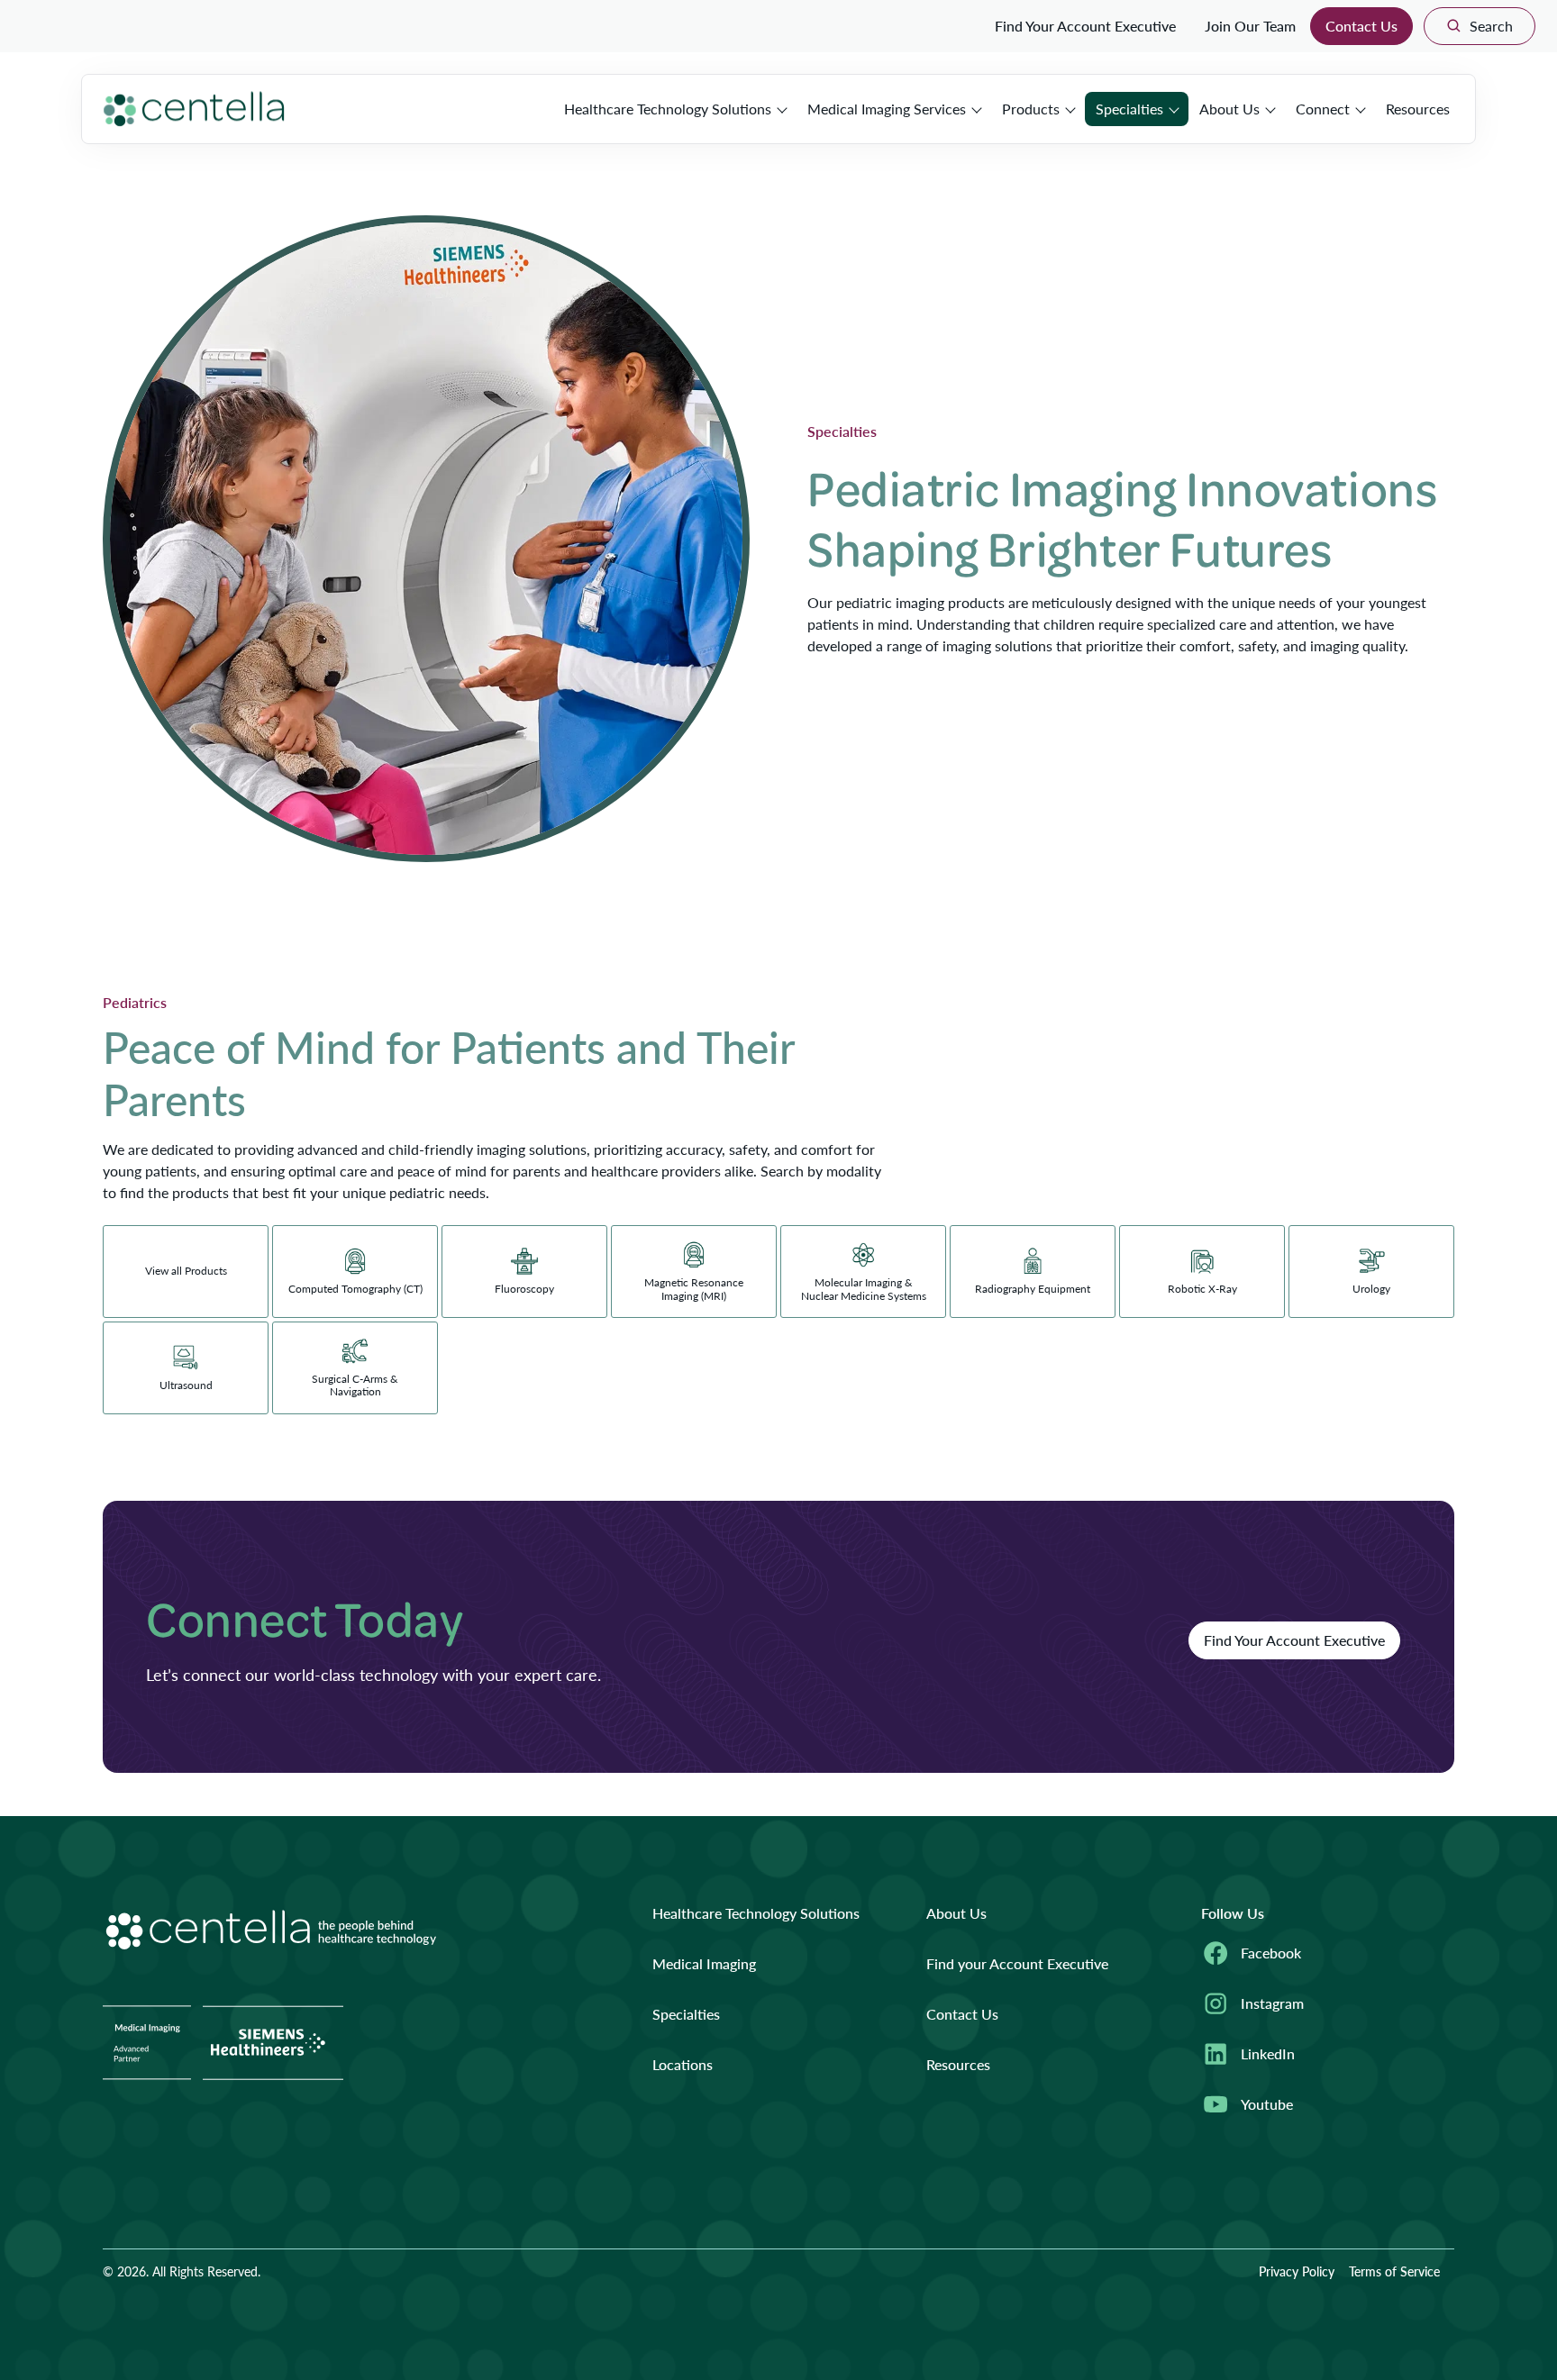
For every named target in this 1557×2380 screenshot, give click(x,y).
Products (1031, 109)
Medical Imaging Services (887, 109)
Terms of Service (1394, 2271)
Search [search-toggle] (1491, 26)
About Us (1229, 109)
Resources (1418, 109)
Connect (1323, 109)
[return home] (194, 109)
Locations (683, 2064)
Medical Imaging (704, 1963)
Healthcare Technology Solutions (668, 109)
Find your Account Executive (1017, 1963)
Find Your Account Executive (1085, 26)
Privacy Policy (1297, 2271)
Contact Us (1361, 26)
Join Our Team (1250, 26)
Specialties (1129, 109)
